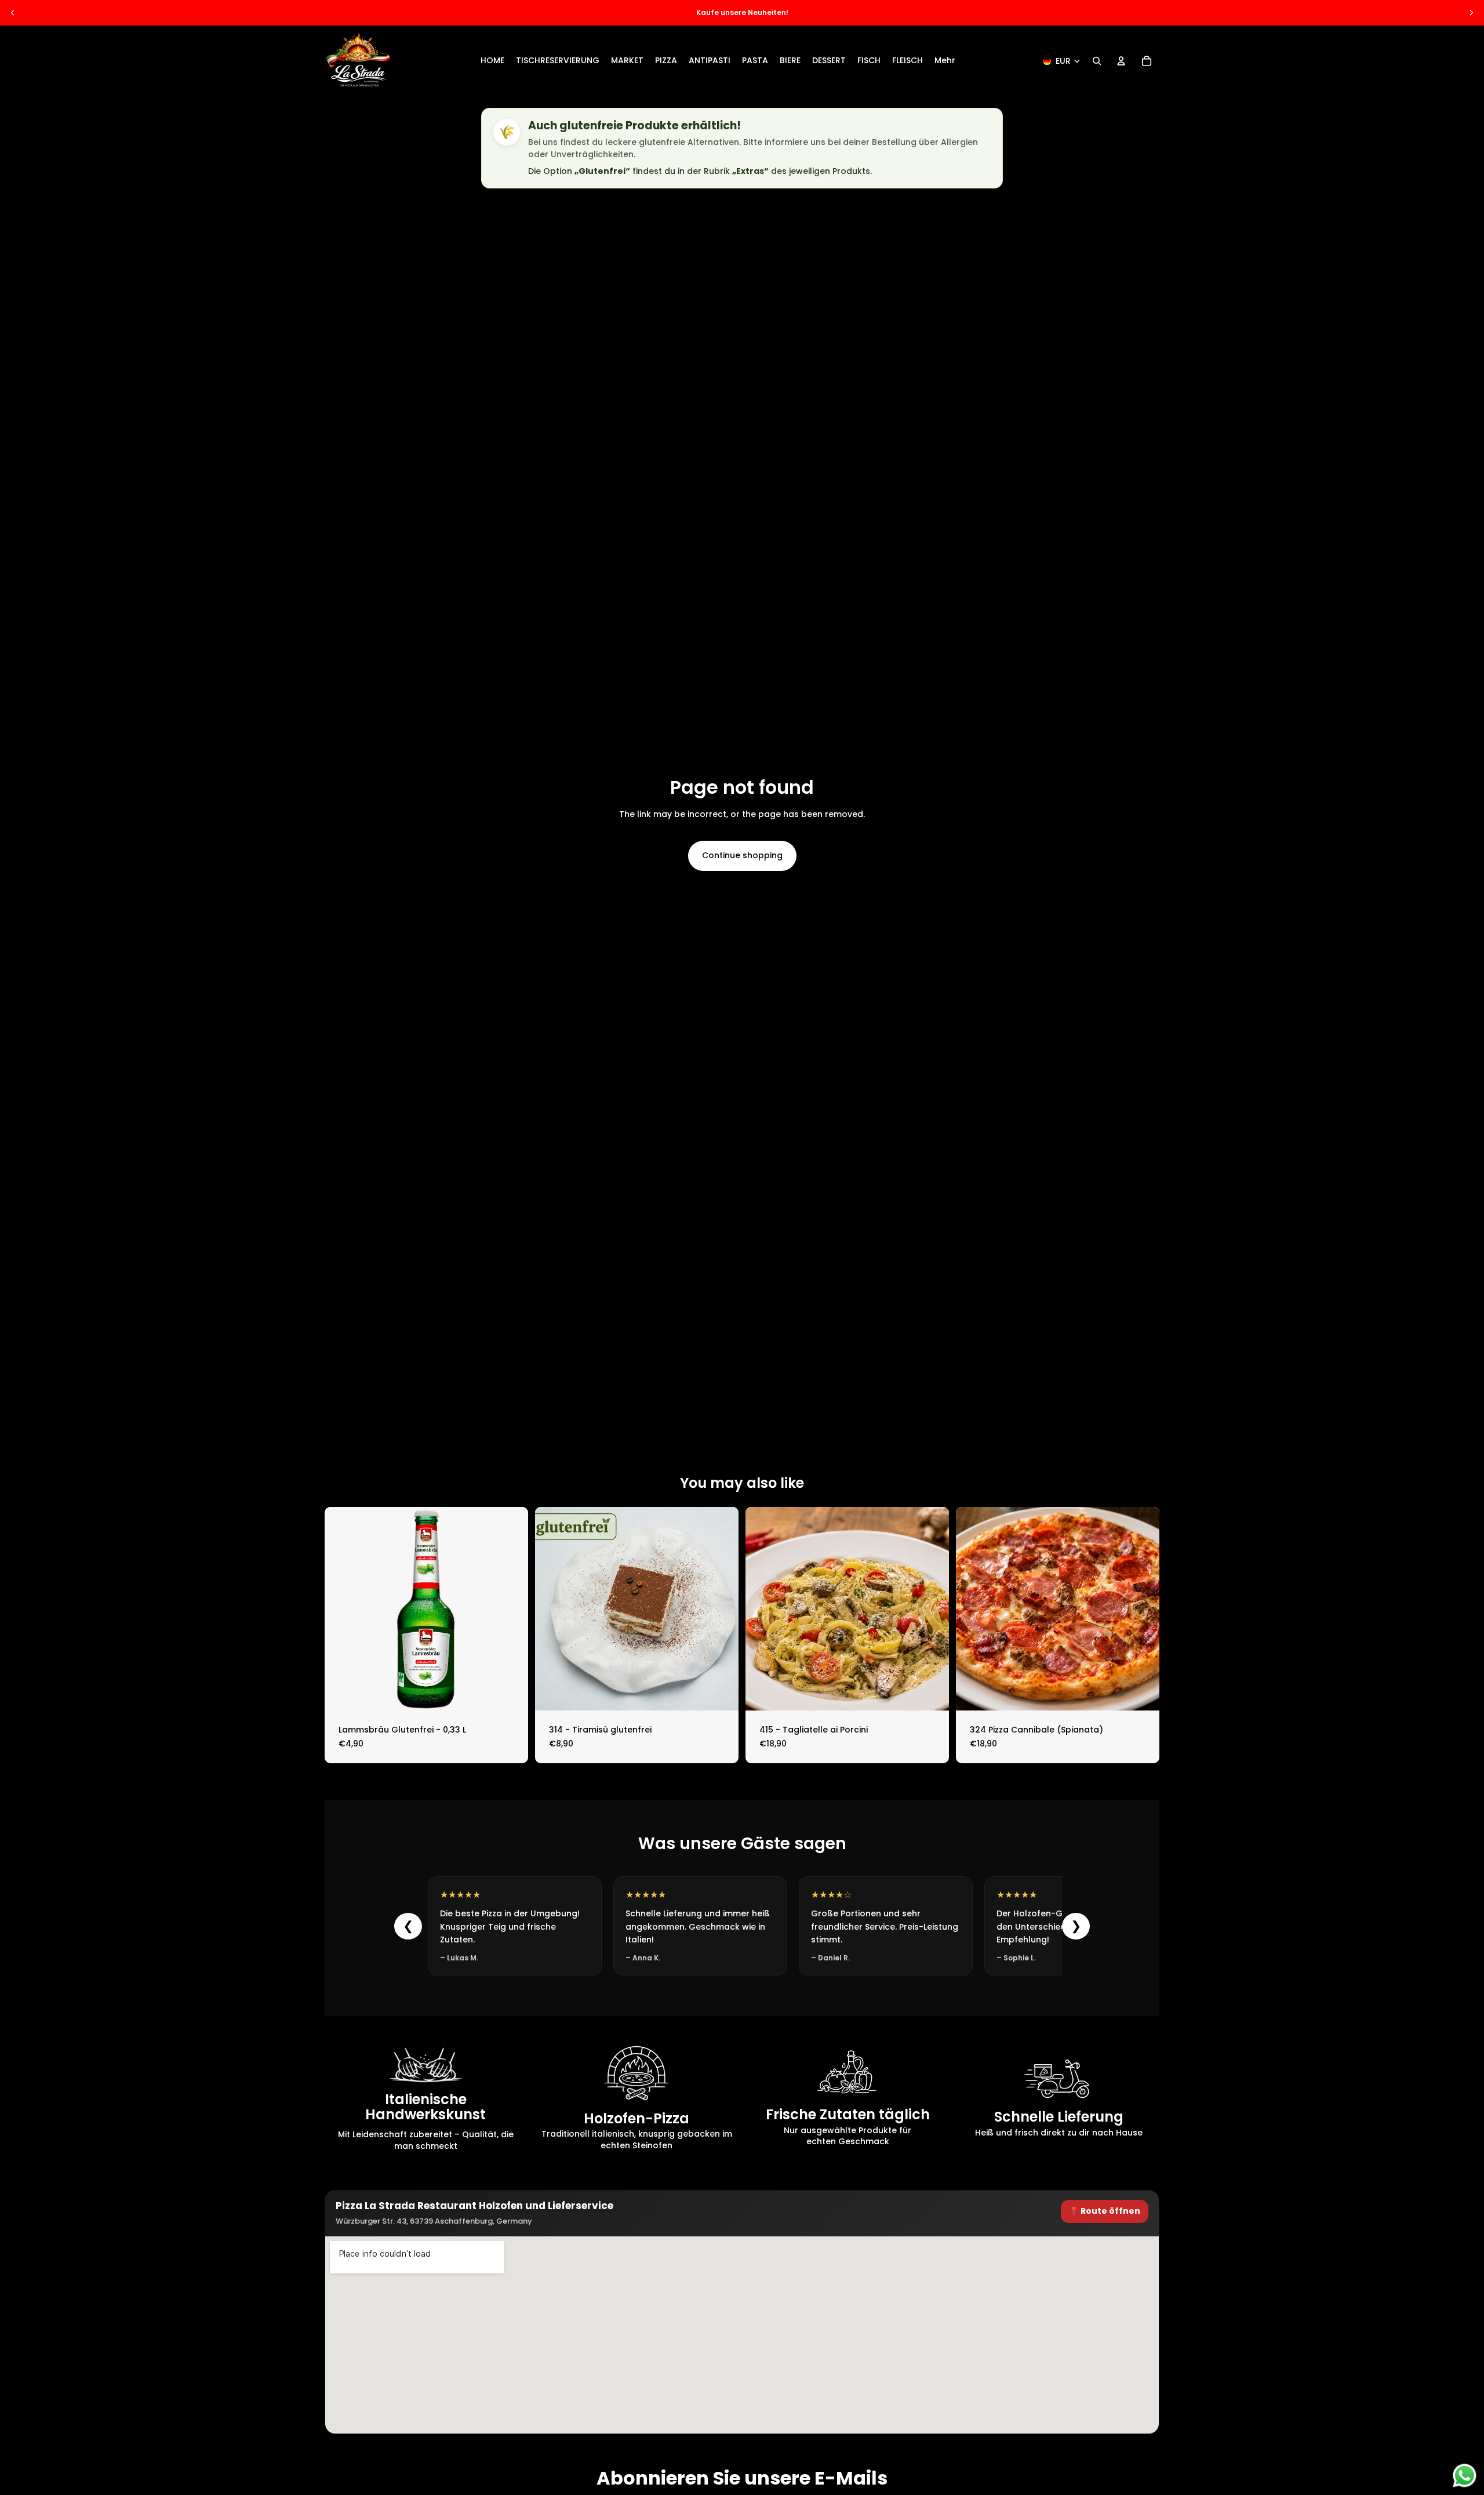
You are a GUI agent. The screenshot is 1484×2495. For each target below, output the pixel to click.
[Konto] (1121, 61)
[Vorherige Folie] (13, 13)
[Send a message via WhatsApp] (1465, 2476)
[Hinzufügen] (510, 1693)
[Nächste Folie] (1471, 13)
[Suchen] (1097, 61)
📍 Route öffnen (1105, 2211)
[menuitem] (945, 61)
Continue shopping (742, 855)
